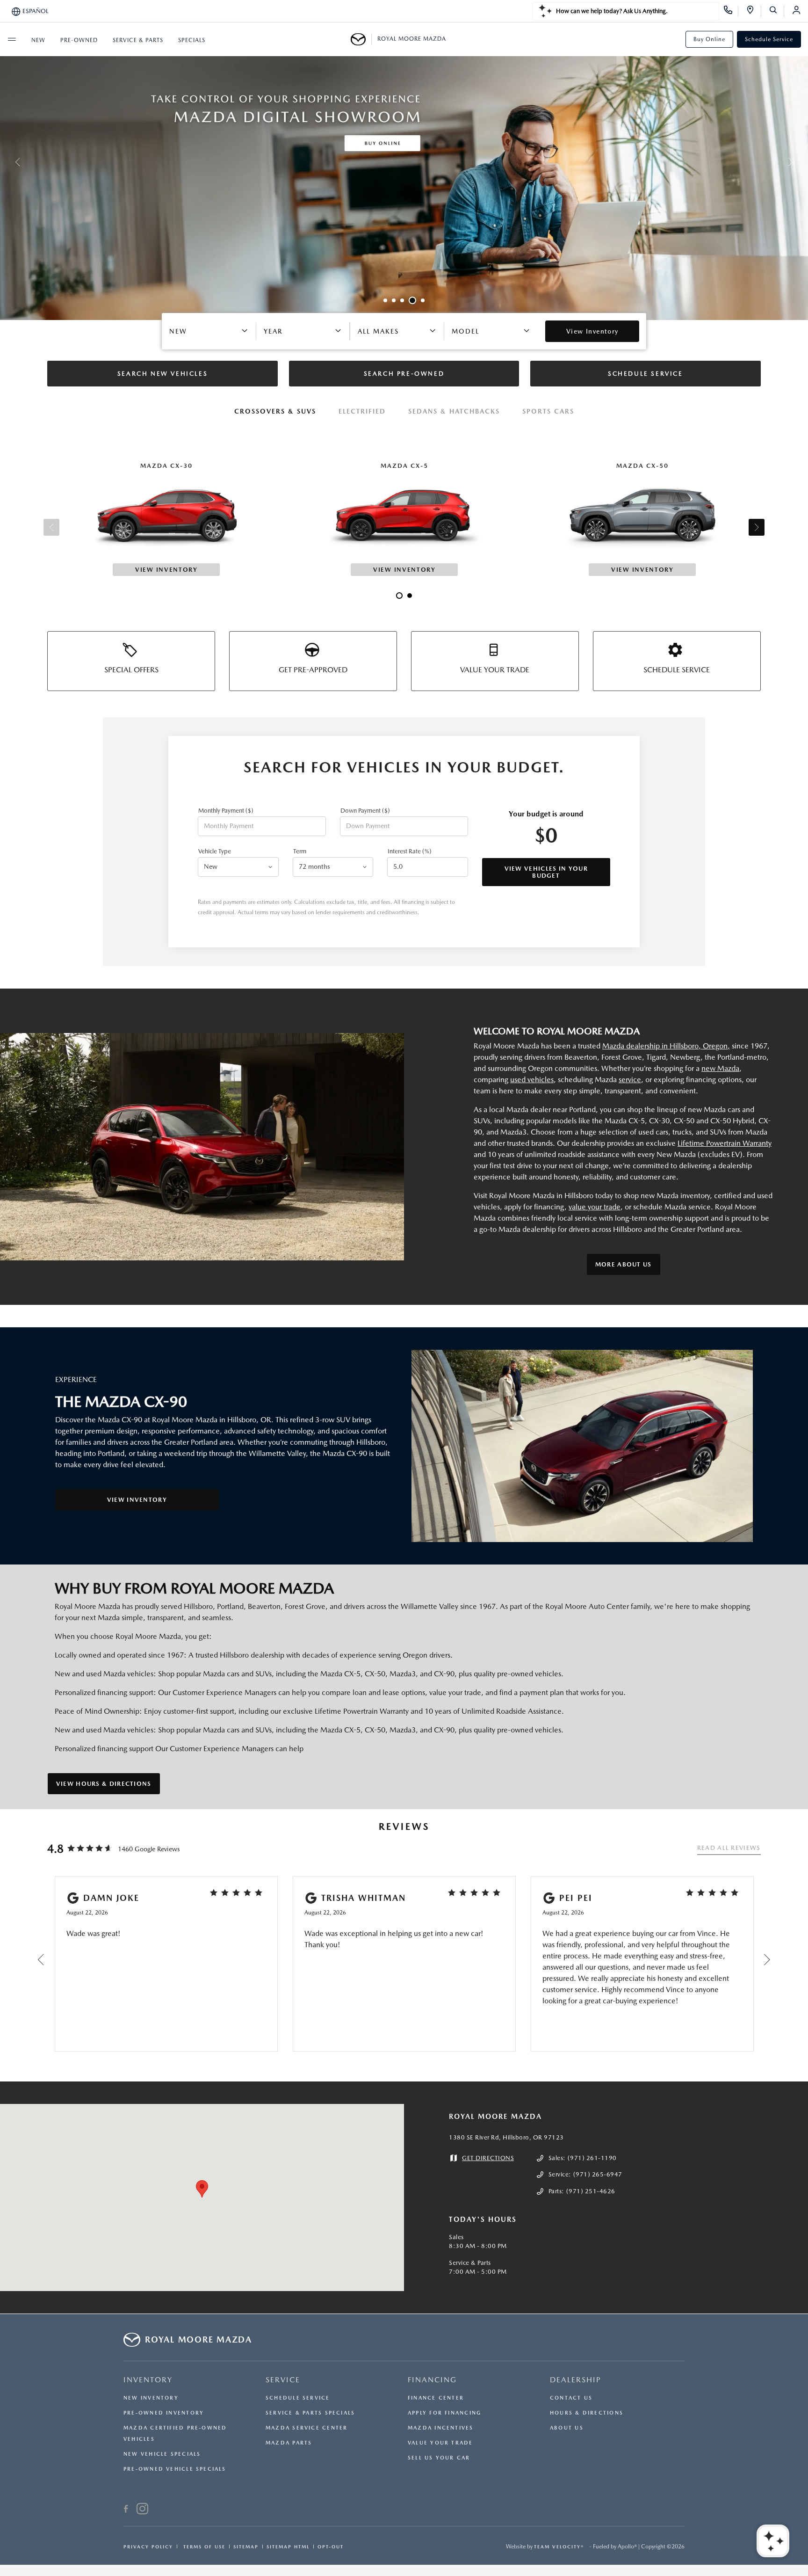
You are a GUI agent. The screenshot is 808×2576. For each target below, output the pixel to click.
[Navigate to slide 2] (394, 300)
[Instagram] (142, 2510)
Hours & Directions (587, 2413)
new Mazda (720, 1068)
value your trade (595, 1207)
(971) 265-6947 (598, 2174)
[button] (202, 2189)
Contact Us (571, 2398)
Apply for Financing (444, 2413)
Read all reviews (729, 1848)
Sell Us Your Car (439, 2458)
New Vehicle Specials (162, 2454)
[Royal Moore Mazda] (361, 39)
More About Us (624, 1264)
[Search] (776, 11)
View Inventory (137, 1500)
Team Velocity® (559, 2547)
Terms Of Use (203, 2547)
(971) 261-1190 (592, 2158)
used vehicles (532, 1080)
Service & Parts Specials (310, 2413)
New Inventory (151, 2398)
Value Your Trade (440, 2443)
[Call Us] (731, 11)
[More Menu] (12, 39)
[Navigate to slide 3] (402, 300)
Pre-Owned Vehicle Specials (175, 2469)
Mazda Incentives (441, 2428)
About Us (567, 2428)
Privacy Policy (148, 2547)
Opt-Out (331, 2547)
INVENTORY (148, 2380)
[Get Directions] (754, 11)
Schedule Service (769, 39)
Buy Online (709, 39)
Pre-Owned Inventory (164, 2413)
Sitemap (246, 2547)
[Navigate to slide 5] (421, 300)
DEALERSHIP (576, 2380)
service (630, 1080)
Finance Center (436, 2398)
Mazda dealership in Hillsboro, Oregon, (666, 1046)
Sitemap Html (288, 2547)
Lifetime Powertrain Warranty (725, 1143)
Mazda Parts (289, 2443)
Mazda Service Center (307, 2428)
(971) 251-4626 (591, 2191)
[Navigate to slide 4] (411, 300)
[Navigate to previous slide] (7, 162)
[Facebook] (126, 2510)
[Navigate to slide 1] (385, 300)
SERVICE (283, 2380)
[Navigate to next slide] (801, 162)
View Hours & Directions (104, 1784)
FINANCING (432, 2380)
